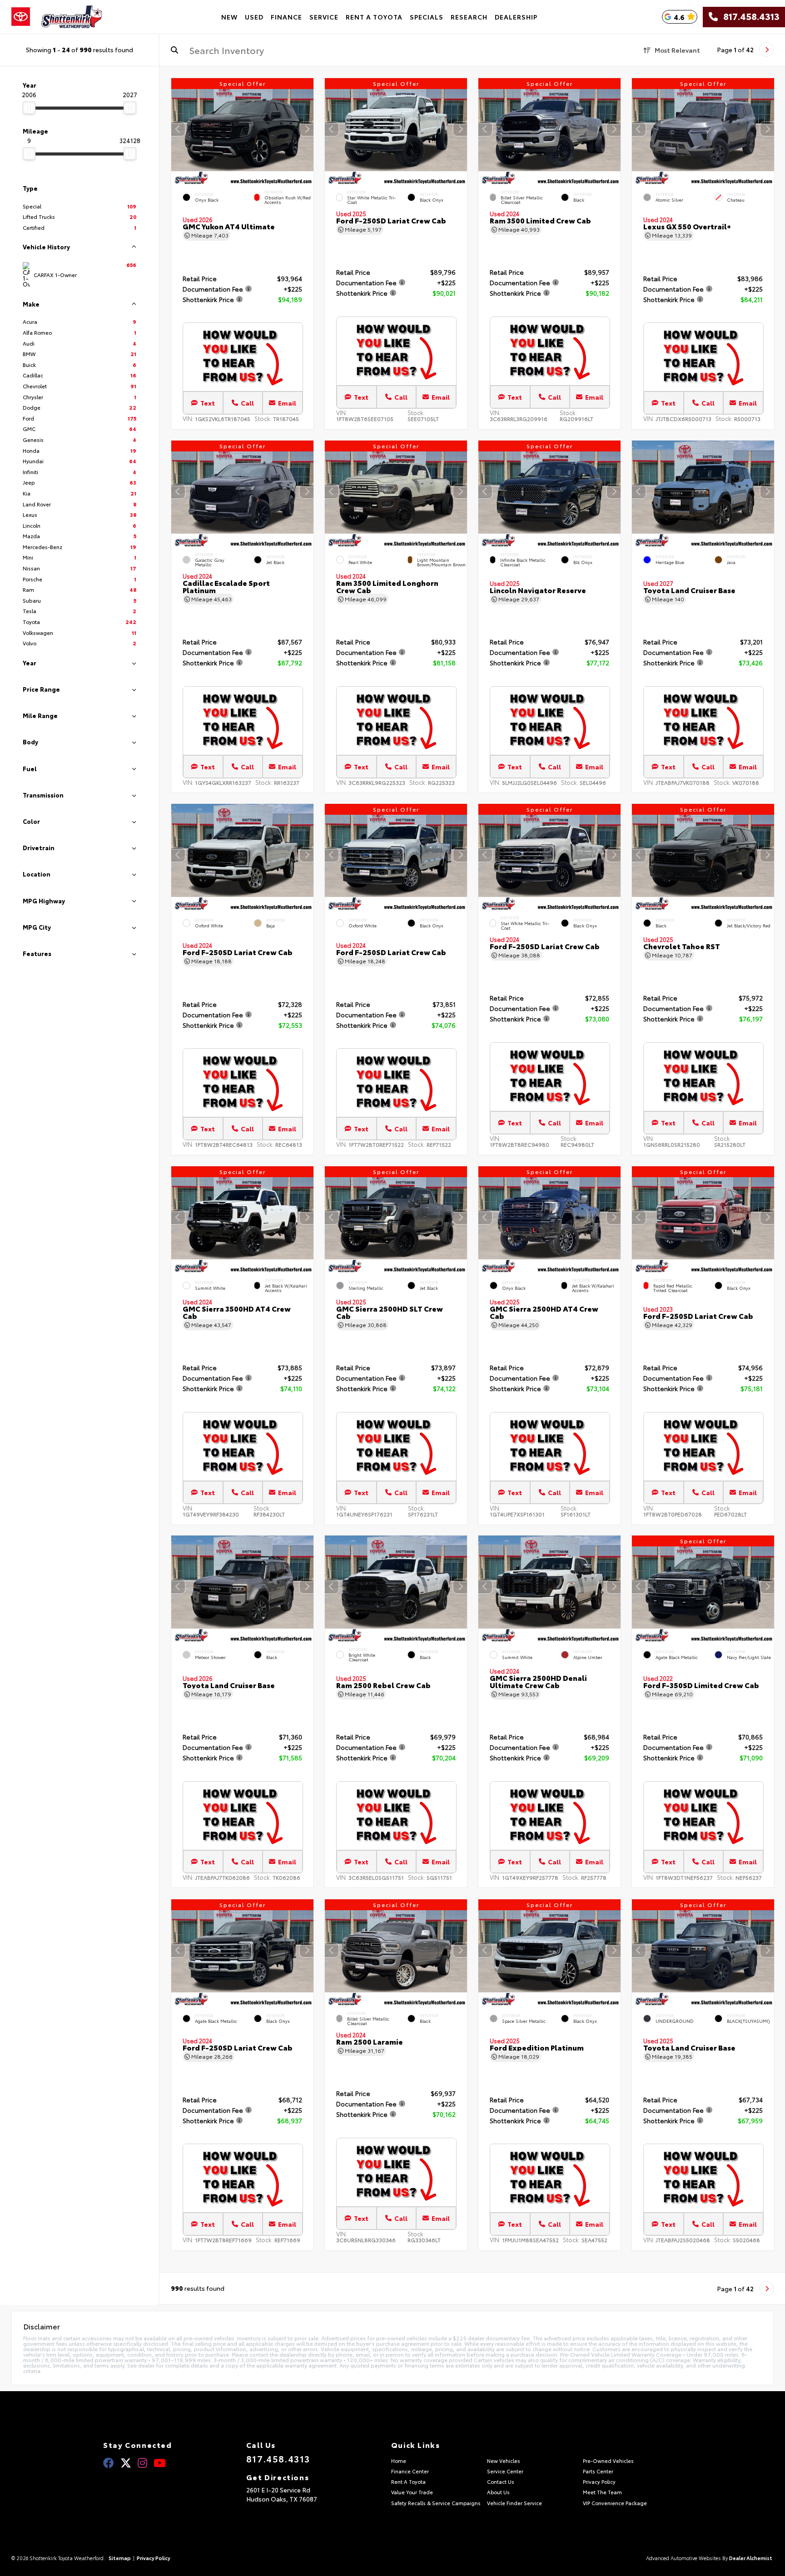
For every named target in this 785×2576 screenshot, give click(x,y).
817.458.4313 (749, 17)
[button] (307, 129)
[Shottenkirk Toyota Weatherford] (72, 17)
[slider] (29, 108)
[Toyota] (21, 17)
